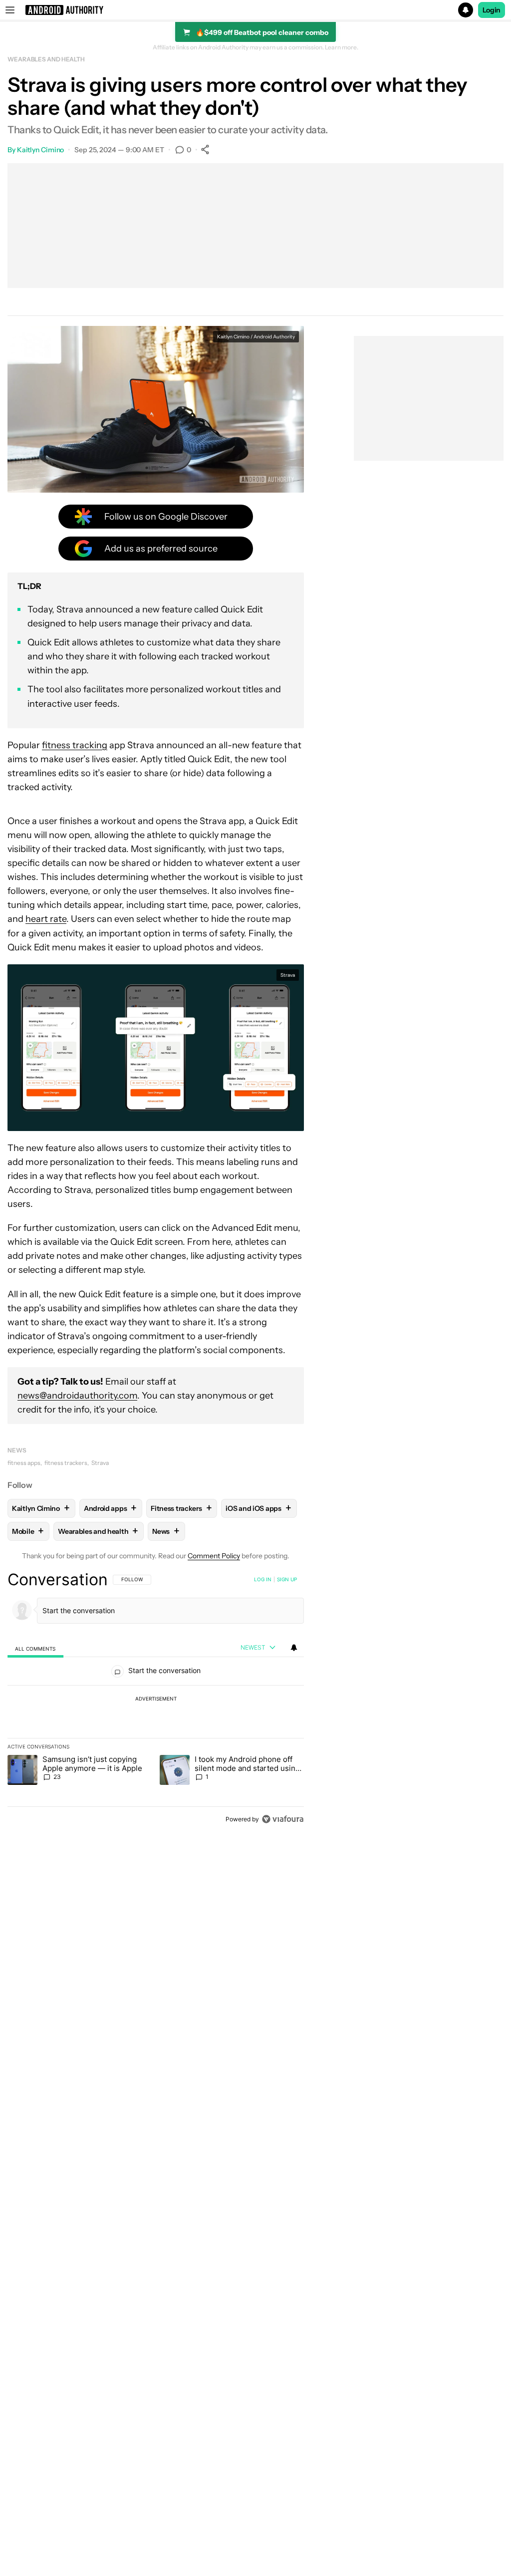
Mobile (28, 1531)
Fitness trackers (181, 1508)
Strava (100, 1463)
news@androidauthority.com (77, 1396)
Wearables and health (46, 59)
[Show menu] (10, 10)
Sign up (287, 1579)
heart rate (46, 919)
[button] (255, 10)
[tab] (35, 1648)
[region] (156, 1699)
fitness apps (24, 1463)
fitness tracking (75, 745)
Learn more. (342, 47)
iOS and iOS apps (258, 1508)
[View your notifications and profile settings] (294, 1648)
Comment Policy (214, 1556)
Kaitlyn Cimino (41, 150)
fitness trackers (66, 1463)
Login (492, 10)
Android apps (110, 1508)
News (17, 1450)
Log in (263, 1579)
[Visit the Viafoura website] (283, 1819)
